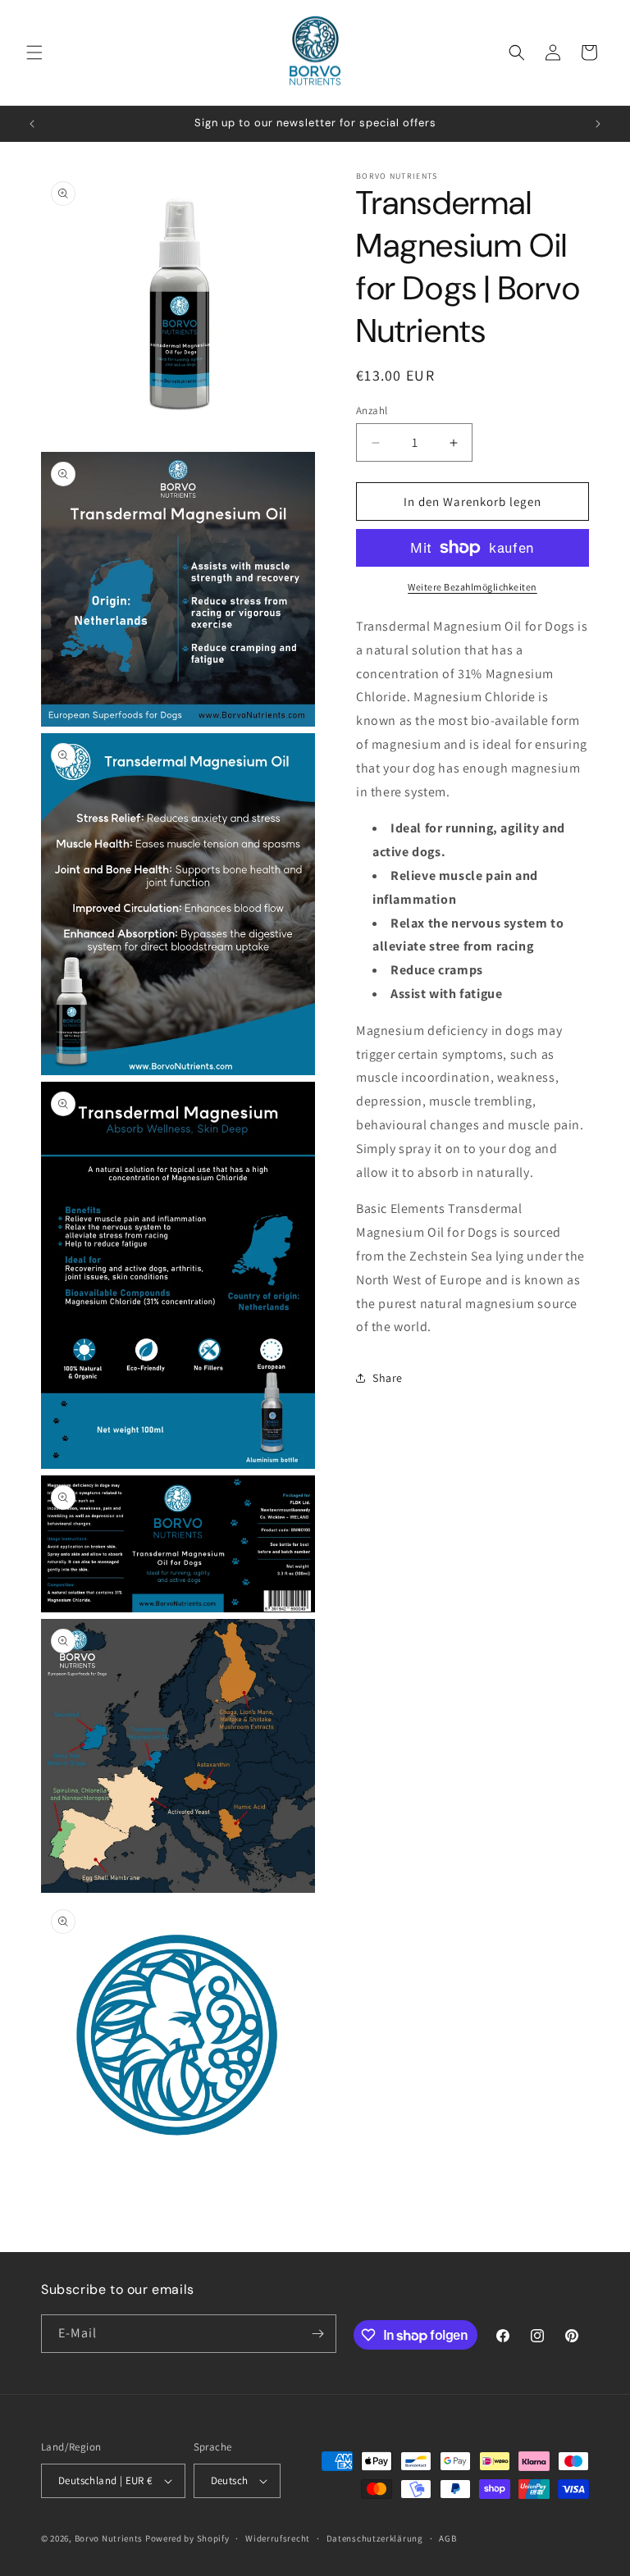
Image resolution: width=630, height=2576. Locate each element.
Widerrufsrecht (278, 2538)
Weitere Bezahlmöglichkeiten (472, 587)
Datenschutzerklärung (375, 2538)
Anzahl (372, 410)
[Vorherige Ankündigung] (32, 124)
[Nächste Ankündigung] (598, 124)
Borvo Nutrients (109, 2538)
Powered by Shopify (187, 2538)
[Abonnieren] (317, 2334)
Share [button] (388, 1378)
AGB (447, 2538)
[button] (34, 52)
